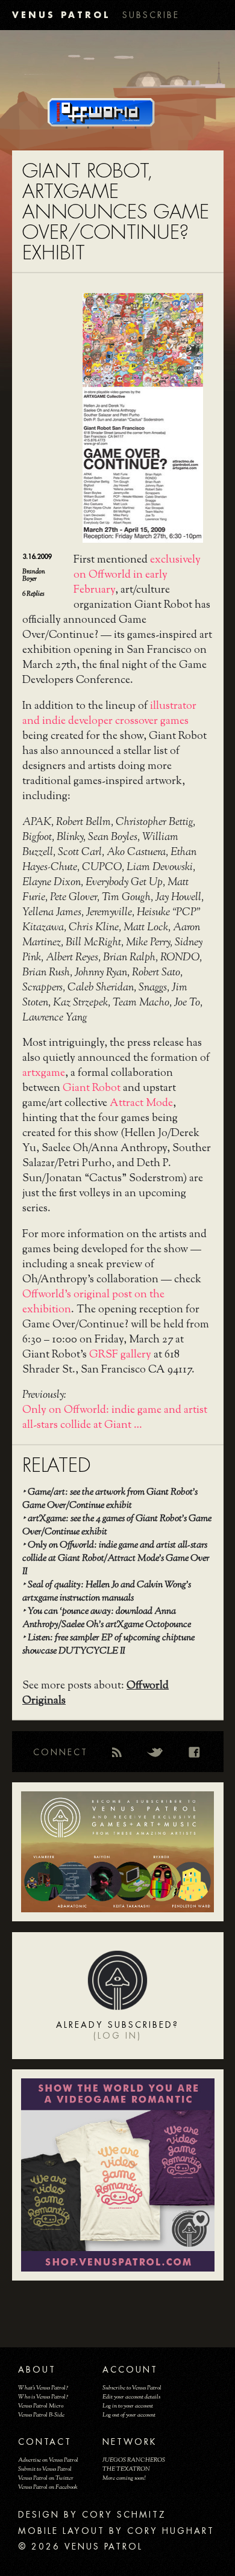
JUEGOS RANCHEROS (134, 2460)
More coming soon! (124, 2478)
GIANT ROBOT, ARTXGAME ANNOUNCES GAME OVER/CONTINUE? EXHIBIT (116, 212)
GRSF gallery (120, 1355)
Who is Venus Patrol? (43, 2397)
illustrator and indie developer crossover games (109, 714)
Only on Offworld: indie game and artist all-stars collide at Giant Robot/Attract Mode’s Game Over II (116, 1559)
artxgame (44, 1073)
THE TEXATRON (126, 2469)
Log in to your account (128, 2406)
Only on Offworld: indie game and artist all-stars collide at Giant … (115, 1418)
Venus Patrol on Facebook (48, 2487)
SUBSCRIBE (151, 15)
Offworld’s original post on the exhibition (93, 1302)
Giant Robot (92, 1089)
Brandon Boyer (34, 575)
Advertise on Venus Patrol (48, 2460)
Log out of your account (129, 2415)
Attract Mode (141, 1104)
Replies (33, 594)
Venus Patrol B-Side (41, 2415)
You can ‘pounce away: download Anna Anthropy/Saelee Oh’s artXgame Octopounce (107, 1618)
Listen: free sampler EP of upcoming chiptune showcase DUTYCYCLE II (108, 1645)
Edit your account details (131, 2397)
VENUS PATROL (61, 15)
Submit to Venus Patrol (45, 2469)
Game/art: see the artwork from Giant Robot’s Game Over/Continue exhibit (110, 1499)
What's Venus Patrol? (43, 2388)
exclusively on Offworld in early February (137, 575)
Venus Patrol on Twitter (46, 2478)
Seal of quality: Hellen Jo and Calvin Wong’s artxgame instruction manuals (107, 1592)
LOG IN (117, 2036)
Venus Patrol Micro (41, 2406)
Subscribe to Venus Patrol (132, 2388)
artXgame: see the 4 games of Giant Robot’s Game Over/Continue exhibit (117, 1526)
